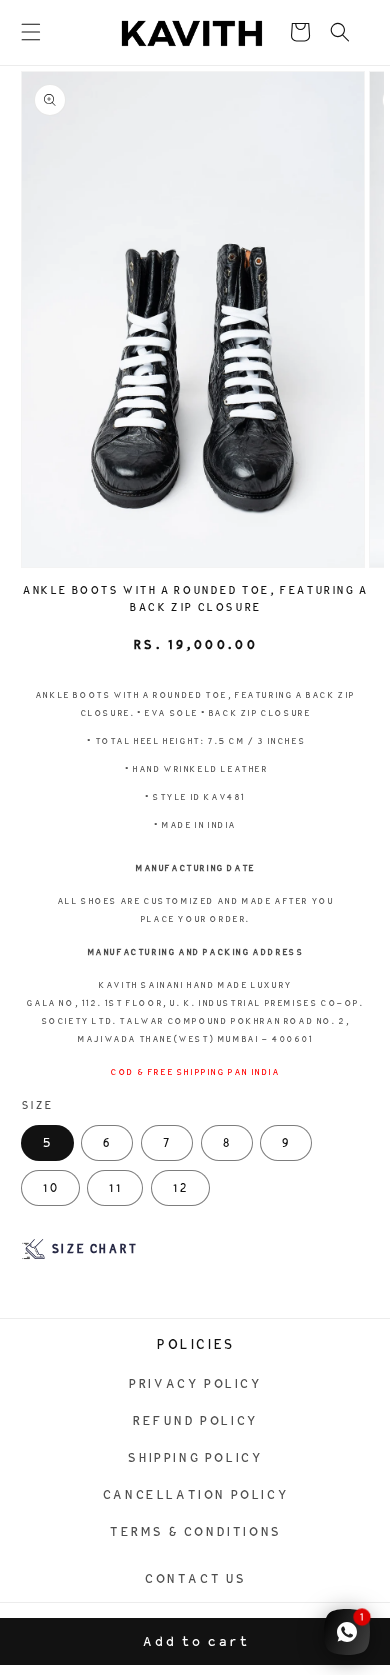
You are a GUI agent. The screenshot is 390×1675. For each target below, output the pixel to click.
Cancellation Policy (195, 1494)
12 (180, 1188)
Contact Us (195, 1578)
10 (50, 1188)
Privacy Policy (194, 1383)
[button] (31, 32)
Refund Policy (195, 1420)
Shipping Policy (194, 1457)
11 (115, 1188)
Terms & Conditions (195, 1531)
